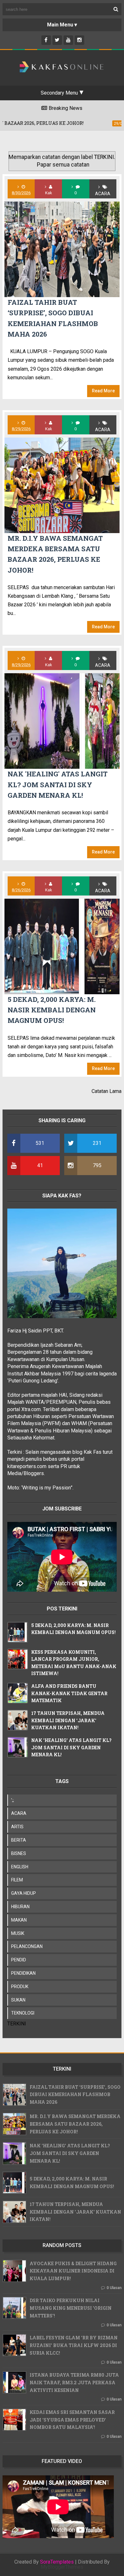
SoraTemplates (57, 2562)
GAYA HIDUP (24, 1893)
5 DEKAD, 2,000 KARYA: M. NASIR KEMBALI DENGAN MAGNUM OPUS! (52, 1010)
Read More (103, 391)
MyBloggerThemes (62, 2567)
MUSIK (18, 1933)
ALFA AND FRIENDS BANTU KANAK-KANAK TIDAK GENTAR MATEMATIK (69, 1693)
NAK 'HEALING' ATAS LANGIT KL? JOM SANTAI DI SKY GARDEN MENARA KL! (58, 785)
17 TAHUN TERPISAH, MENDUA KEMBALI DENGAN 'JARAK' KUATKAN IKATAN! (68, 1720)
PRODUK (20, 1987)
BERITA (19, 1840)
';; (13, 1800)
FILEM (17, 1880)
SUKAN (18, 2000)
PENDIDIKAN (23, 1973)
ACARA (103, 194)
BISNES (19, 1853)
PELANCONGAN (27, 1946)
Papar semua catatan (63, 165)
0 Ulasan (114, 2288)
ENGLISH (20, 1867)
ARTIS (17, 1827)
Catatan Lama (107, 1091)
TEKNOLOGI (23, 2013)
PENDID (19, 1960)
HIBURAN (20, 1907)
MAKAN (19, 1920)
